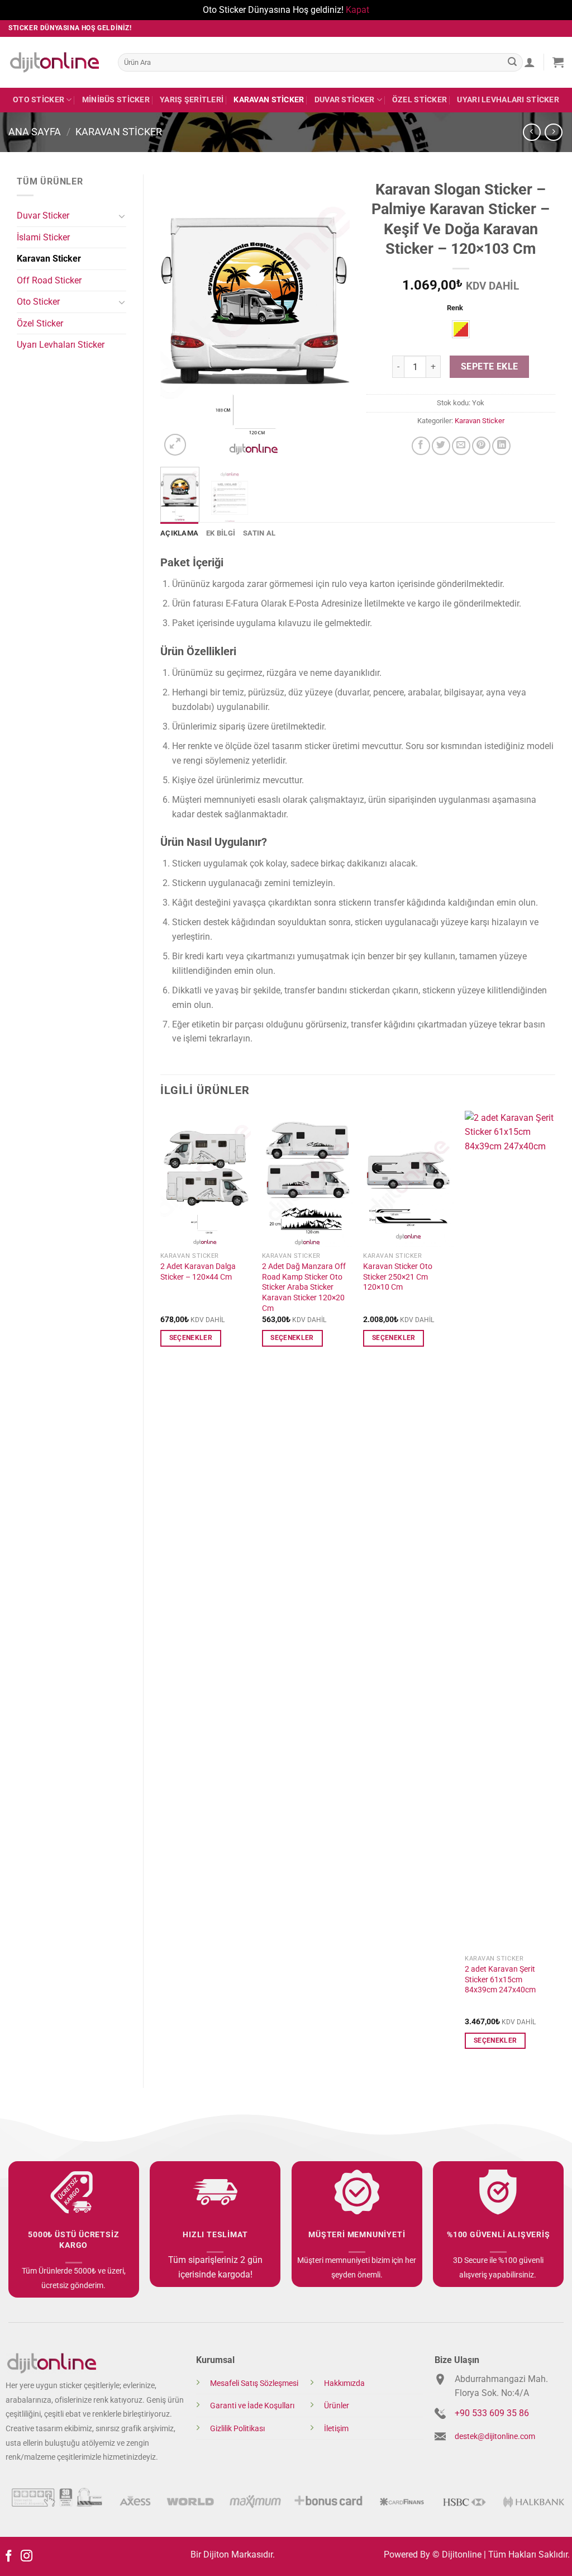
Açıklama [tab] (179, 533)
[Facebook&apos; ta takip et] (9, 2557)
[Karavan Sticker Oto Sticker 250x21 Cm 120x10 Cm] (408, 1179)
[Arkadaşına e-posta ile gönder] (461, 446)
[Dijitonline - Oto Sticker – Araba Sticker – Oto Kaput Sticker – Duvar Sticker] (55, 62)
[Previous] (178, 316)
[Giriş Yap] (530, 62)
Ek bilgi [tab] (221, 533)
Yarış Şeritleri (192, 100)
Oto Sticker (39, 100)
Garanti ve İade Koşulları (252, 2406)
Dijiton (216, 2554)
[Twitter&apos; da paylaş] (441, 446)
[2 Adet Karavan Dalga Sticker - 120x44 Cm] (206, 1179)
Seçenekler (191, 1338)
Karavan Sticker (269, 100)
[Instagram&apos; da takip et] (27, 2557)
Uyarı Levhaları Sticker (508, 100)
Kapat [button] (357, 10)
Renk (455, 308)
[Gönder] (512, 62)
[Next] (332, 316)
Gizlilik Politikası (237, 2429)
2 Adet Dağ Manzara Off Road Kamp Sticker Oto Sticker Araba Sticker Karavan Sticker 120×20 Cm (304, 1287)
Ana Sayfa (35, 132)
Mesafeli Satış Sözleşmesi (254, 2383)
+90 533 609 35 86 (492, 2413)
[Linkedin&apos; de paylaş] (501, 446)
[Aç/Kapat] (122, 216)
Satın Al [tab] (259, 533)
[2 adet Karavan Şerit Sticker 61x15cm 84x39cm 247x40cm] (510, 1530)
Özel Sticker (420, 100)
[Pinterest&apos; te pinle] (481, 446)
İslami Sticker (43, 237)
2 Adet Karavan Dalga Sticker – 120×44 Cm (198, 1272)
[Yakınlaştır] (175, 445)
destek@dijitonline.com (495, 2437)
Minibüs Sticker (116, 100)
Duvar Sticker (345, 100)
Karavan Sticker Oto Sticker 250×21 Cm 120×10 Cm (398, 1277)
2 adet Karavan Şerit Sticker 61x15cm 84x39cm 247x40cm (500, 1980)
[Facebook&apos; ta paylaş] (421, 446)
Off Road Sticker (49, 280)
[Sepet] (558, 62)
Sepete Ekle (490, 367)
